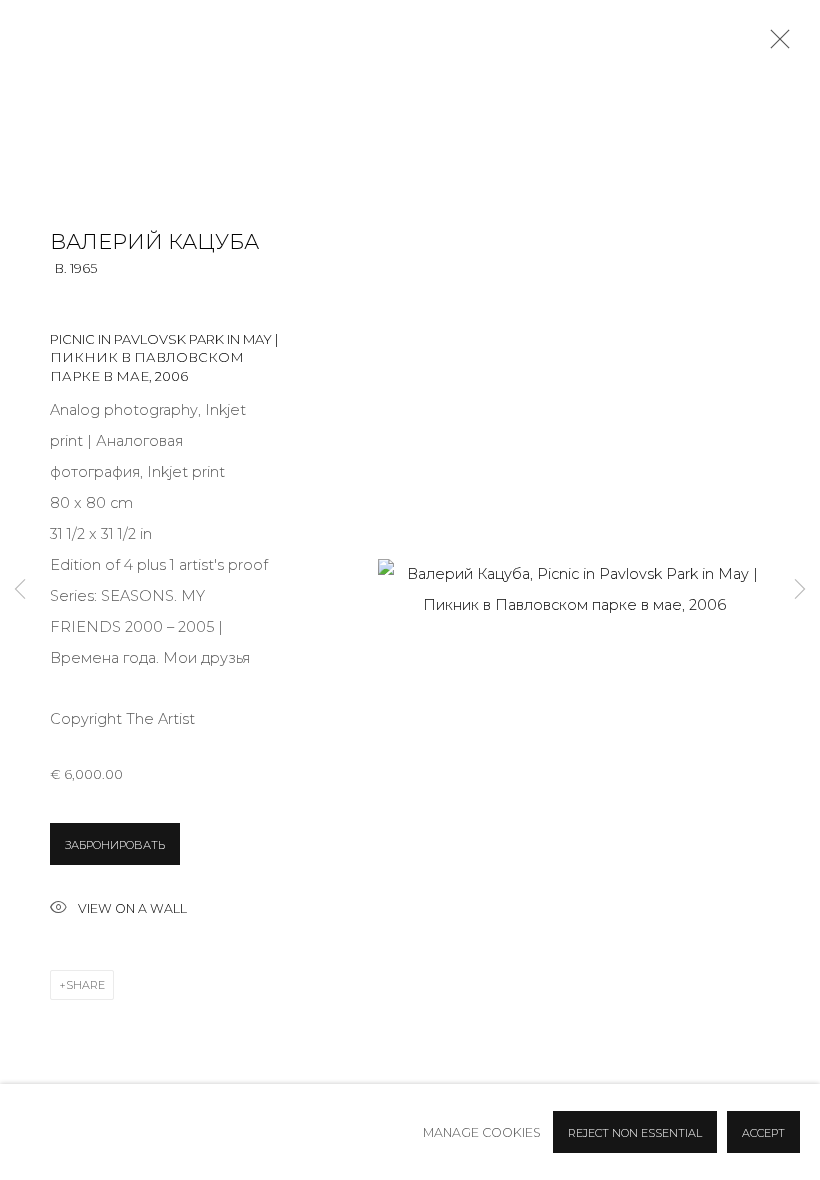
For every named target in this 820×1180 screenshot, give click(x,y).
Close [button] (775, 45)
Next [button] (800, 590)
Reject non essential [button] (635, 1133)
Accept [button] (763, 1133)
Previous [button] (20, 590)
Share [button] (85, 985)
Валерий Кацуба (154, 241)
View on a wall (132, 908)
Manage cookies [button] (482, 1132)
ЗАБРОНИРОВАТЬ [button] (115, 845)
